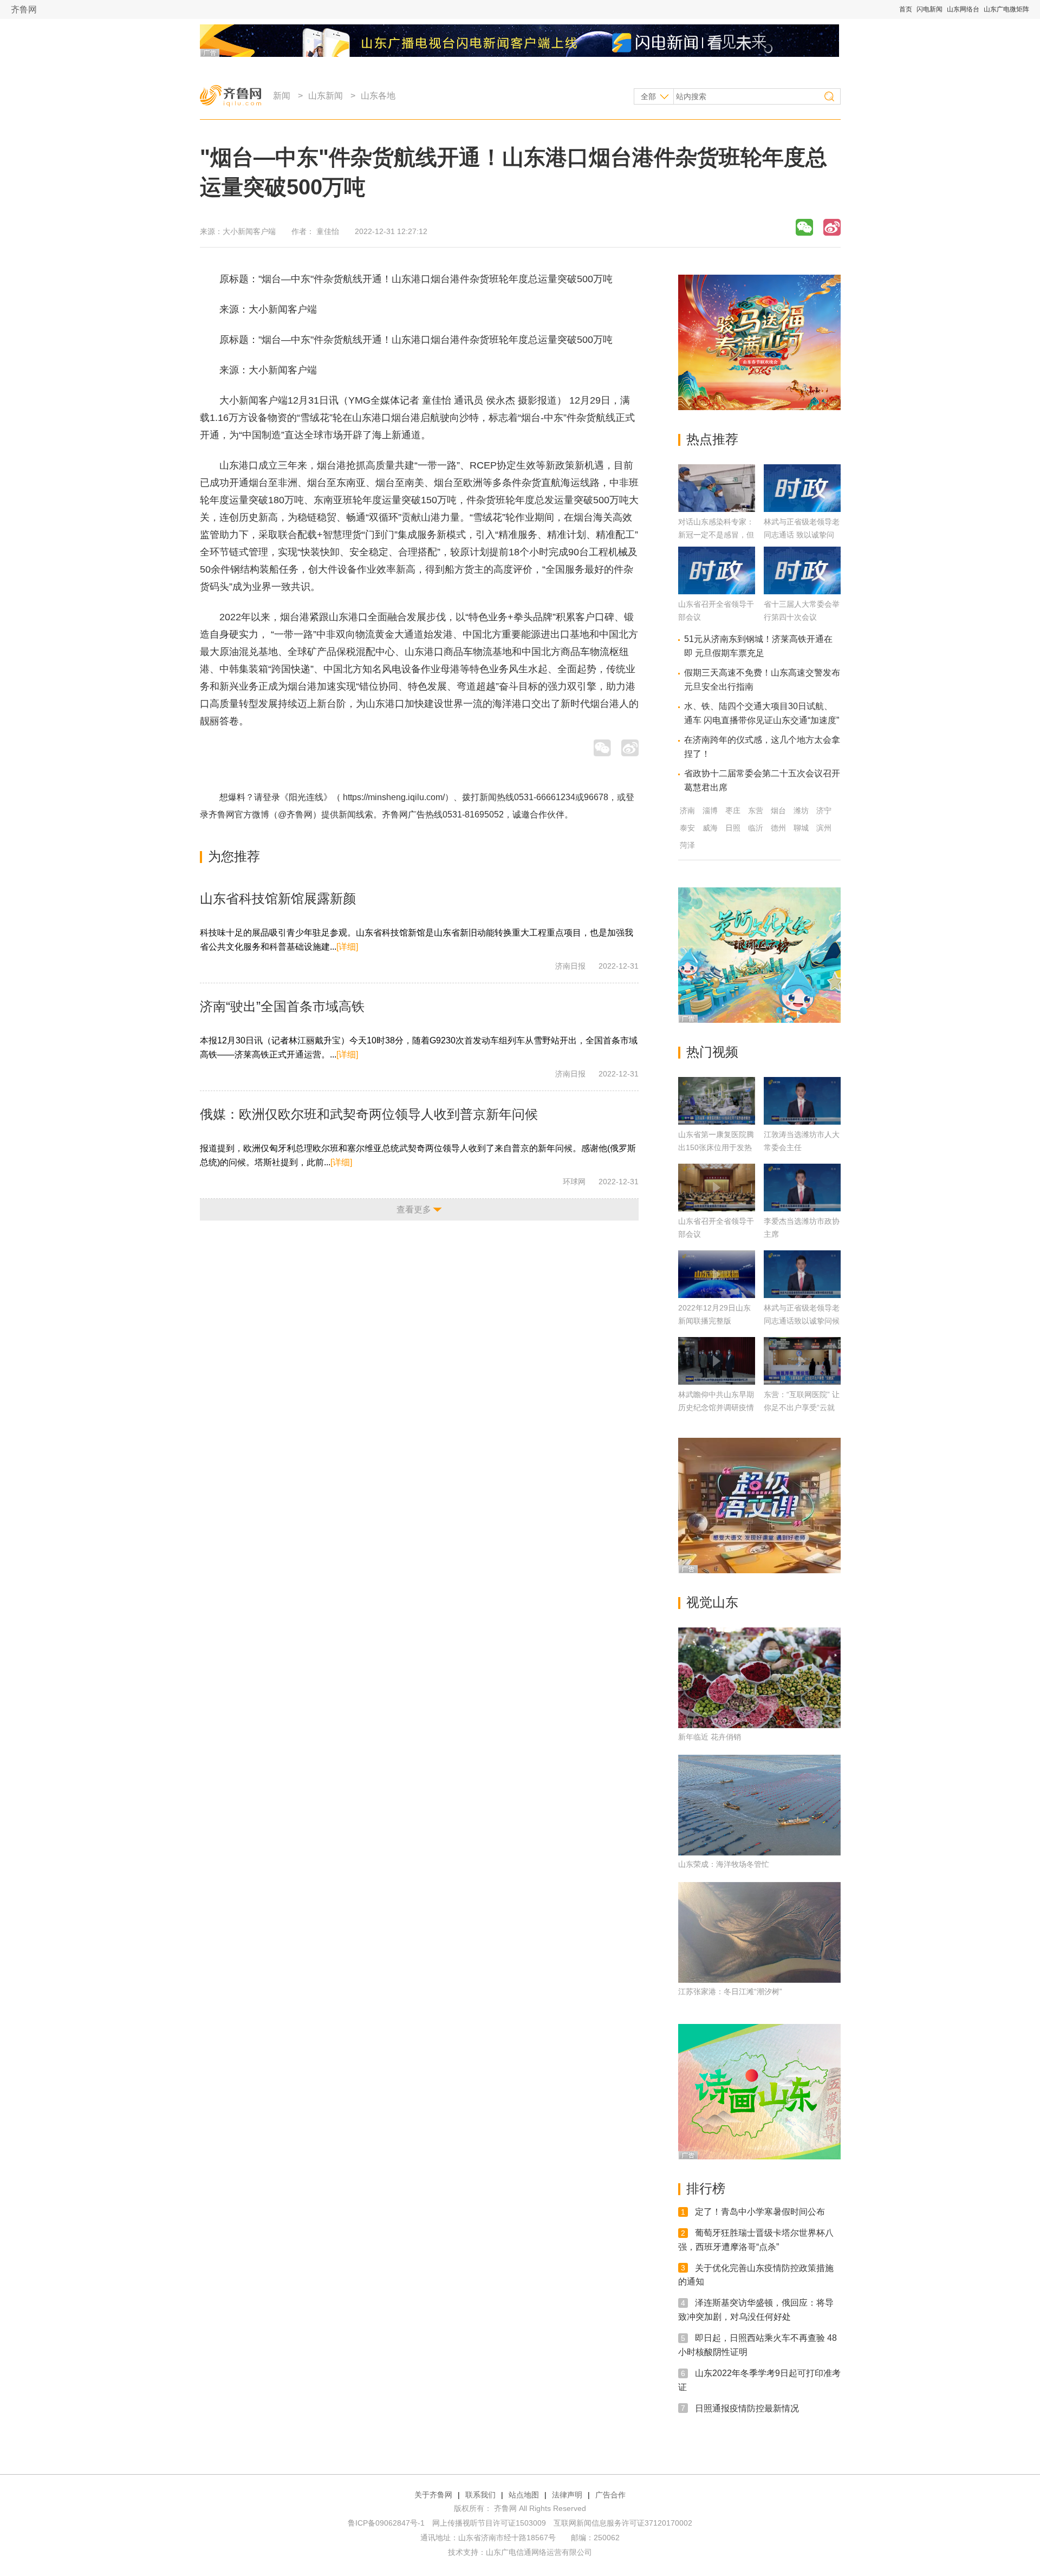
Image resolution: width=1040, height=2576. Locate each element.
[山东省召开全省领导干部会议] (717, 591)
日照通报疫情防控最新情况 (747, 2408)
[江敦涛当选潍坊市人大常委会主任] (802, 1101)
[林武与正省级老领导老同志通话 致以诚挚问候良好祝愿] (802, 509)
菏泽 (687, 845)
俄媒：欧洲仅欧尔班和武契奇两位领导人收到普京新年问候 (369, 1114)
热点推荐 (712, 439)
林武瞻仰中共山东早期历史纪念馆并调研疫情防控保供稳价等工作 (716, 1407)
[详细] (347, 947)
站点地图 (524, 2495)
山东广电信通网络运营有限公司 (539, 2552)
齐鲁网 (24, 9)
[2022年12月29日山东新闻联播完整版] (717, 1274)
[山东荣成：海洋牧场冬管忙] (759, 1805)
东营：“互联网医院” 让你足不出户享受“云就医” (802, 1407)
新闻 (282, 96)
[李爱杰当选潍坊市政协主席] (802, 1188)
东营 (756, 810)
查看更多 (414, 1209)
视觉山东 (712, 1602)
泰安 (687, 828)
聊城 (801, 828)
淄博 (710, 810)
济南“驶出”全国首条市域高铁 (282, 1006)
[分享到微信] (804, 227)
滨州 (824, 828)
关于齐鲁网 (433, 2495)
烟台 (778, 810)
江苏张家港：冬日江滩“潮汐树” (730, 1991)
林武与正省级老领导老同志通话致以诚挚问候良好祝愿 (802, 1321)
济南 (687, 810)
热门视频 (712, 1052)
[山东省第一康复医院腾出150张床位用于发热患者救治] (717, 1101)
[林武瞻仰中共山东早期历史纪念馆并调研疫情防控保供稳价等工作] (717, 1361)
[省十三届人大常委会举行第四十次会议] (802, 591)
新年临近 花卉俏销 (710, 1737)
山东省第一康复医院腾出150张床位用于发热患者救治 (716, 1147)
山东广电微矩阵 (1006, 9)
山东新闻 (326, 96)
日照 (733, 828)
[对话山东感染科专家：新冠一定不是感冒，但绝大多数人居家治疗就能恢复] (717, 509)
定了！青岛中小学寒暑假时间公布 (760, 2212)
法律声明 (567, 2495)
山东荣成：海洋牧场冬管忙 (724, 1864)
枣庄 (733, 810)
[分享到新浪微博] (832, 227)
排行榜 (706, 2188)
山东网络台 (963, 9)
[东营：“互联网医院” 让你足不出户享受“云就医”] (802, 1361)
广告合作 (610, 2495)
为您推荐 (234, 856)
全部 (648, 96)
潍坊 (801, 810)
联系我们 (480, 2495)
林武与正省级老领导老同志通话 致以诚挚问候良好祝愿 (802, 535)
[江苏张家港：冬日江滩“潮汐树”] (759, 1932)
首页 (906, 9)
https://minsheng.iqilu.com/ (394, 797)
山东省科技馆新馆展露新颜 (278, 898)
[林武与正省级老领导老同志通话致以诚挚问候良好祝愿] (802, 1274)
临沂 (756, 828)
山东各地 (378, 96)
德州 (778, 828)
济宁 (824, 810)
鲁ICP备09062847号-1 (386, 2523)
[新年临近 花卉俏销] (759, 1678)
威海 (710, 828)
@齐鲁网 (295, 815)
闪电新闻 (929, 9)
